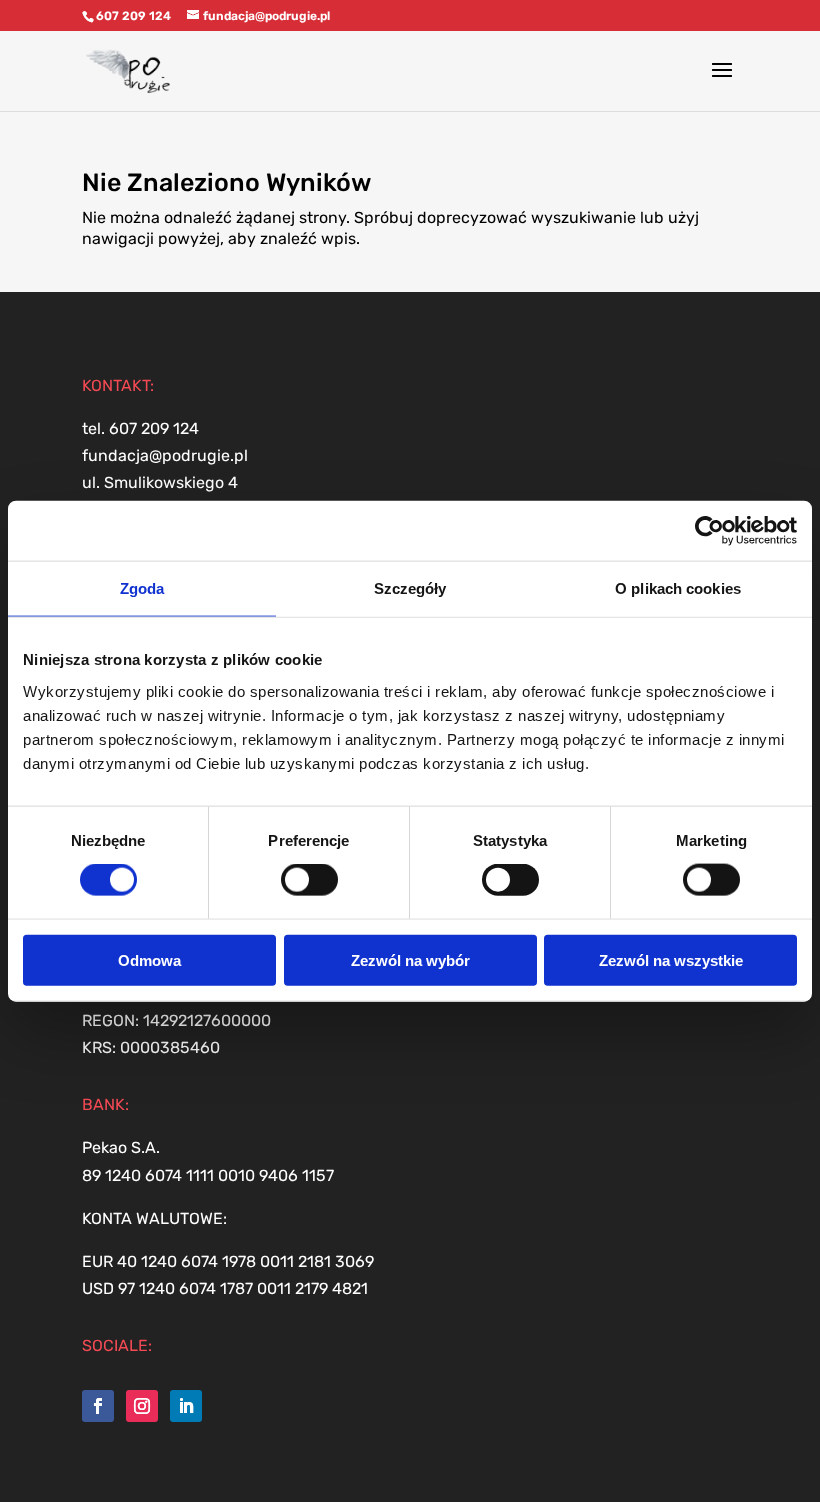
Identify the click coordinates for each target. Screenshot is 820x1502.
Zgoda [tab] (142, 588)
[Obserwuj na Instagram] (142, 1406)
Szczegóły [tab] (410, 588)
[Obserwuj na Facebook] (98, 1406)
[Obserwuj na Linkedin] (186, 1406)
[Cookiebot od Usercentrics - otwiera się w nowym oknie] (709, 531)
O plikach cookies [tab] (678, 588)
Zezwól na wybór (410, 959)
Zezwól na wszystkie (671, 959)
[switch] (309, 880)
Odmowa (149, 959)
